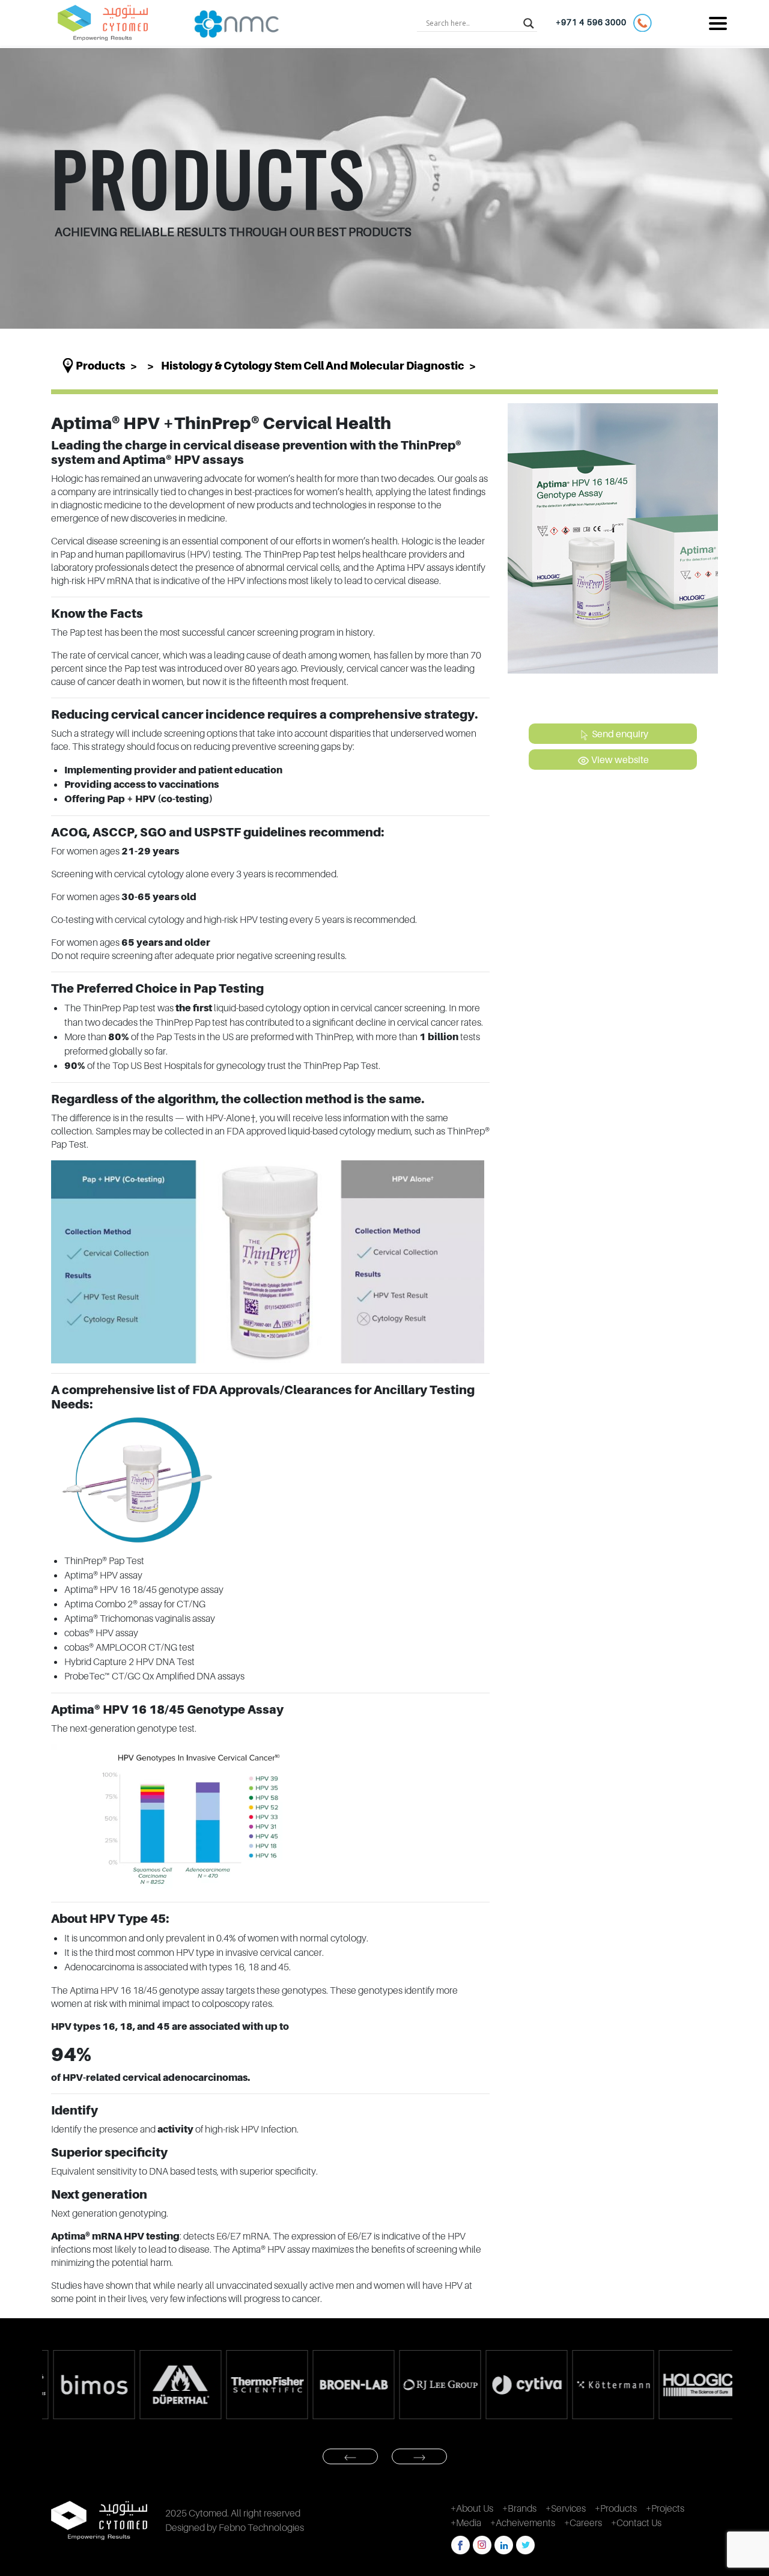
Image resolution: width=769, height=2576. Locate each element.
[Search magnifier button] (529, 23)
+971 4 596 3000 (594, 22)
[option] (85, 2385)
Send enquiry (619, 734)
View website (619, 760)
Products (101, 366)
